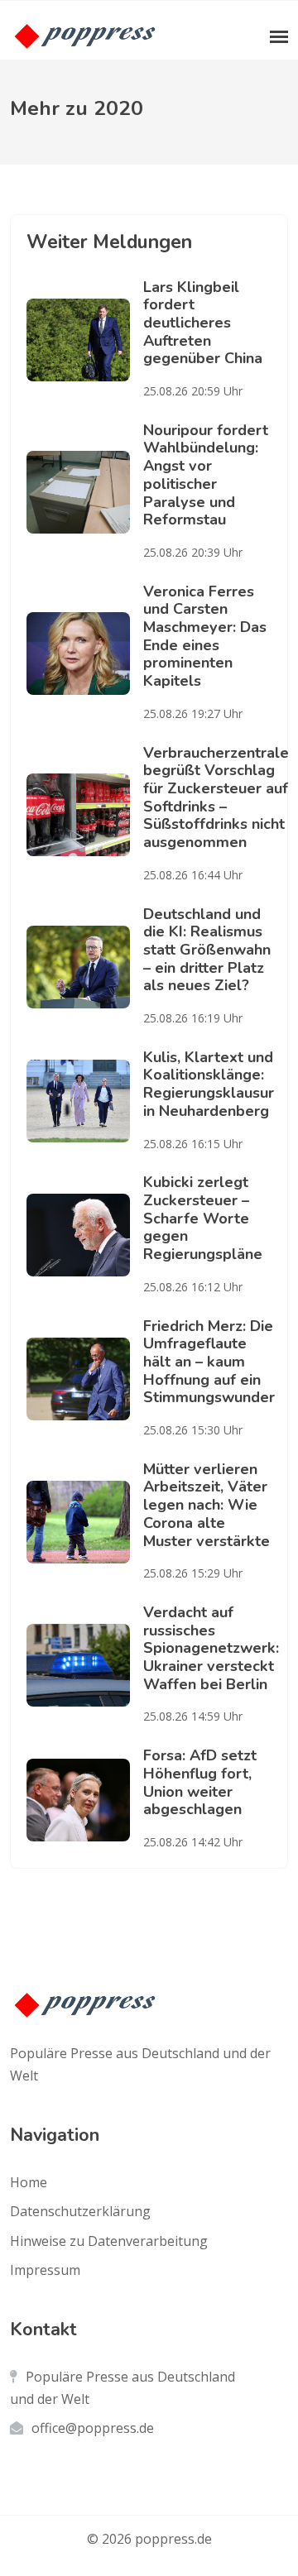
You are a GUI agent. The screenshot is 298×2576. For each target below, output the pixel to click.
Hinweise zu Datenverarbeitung (109, 2241)
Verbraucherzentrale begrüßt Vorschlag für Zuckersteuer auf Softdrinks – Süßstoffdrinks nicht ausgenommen (216, 797)
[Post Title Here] (85, 340)
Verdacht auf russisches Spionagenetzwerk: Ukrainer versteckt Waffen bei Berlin (211, 1648)
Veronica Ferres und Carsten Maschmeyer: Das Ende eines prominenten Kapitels (205, 636)
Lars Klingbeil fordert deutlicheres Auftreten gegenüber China (203, 323)
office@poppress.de (93, 2428)
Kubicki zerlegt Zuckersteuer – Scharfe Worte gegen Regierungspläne (203, 1218)
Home (29, 2182)
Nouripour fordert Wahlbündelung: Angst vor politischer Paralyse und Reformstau (206, 475)
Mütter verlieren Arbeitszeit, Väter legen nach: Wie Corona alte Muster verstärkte (207, 1505)
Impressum (45, 2270)
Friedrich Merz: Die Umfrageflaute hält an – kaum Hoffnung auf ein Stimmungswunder (209, 1362)
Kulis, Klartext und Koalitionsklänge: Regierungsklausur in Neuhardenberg (209, 1084)
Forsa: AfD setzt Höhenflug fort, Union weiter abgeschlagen (200, 1782)
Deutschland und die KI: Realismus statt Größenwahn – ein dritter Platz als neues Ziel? (207, 950)
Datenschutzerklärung (80, 2211)
